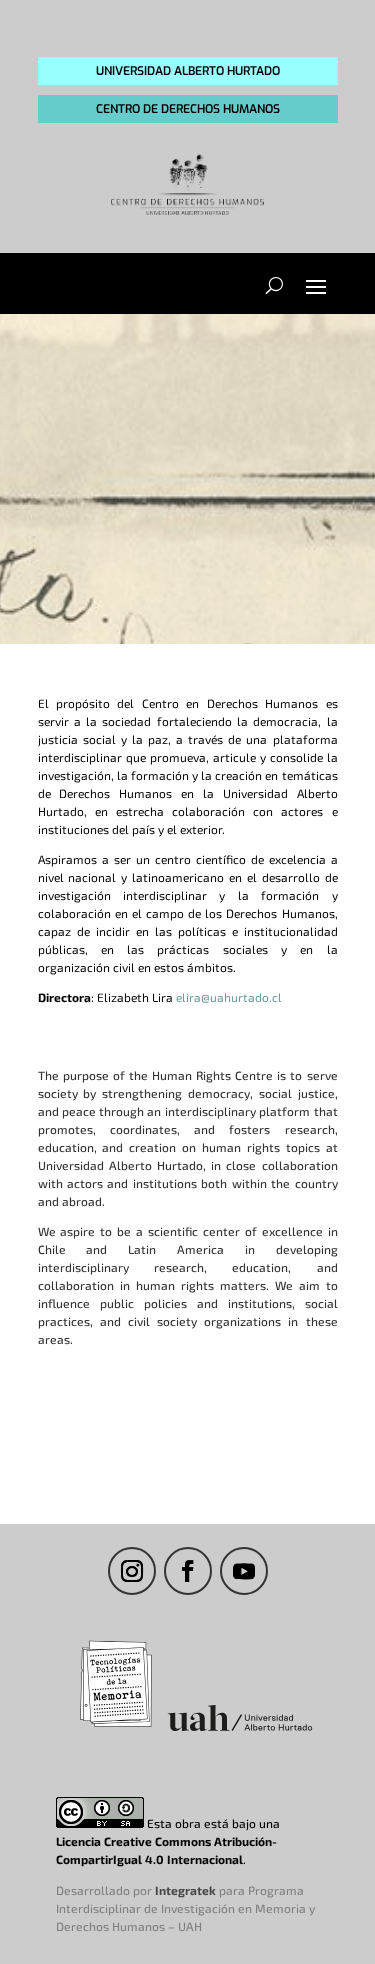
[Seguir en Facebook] (188, 1571)
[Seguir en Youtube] (244, 1571)
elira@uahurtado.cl (229, 997)
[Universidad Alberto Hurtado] (240, 1730)
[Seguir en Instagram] (132, 1571)
